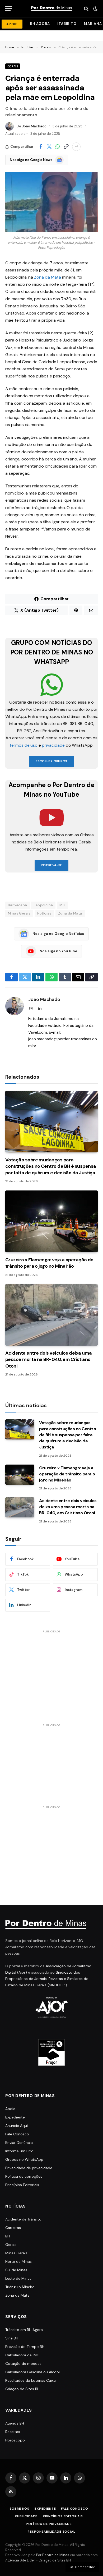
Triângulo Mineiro (20, 2287)
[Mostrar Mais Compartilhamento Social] (76, 147)
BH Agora (40, 24)
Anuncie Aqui (17, 2126)
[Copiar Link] (66, 147)
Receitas (13, 2432)
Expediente (15, 2117)
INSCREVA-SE (52, 865)
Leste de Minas (18, 2278)
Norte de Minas (18, 2261)
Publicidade (26, 2516)
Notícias (44, 913)
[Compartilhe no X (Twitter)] (49, 147)
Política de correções (24, 2176)
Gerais (13, 66)
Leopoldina (43, 905)
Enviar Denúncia (19, 2143)
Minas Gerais (19, 913)
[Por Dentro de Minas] (51, 9)
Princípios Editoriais (22, 2185)
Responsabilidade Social (51, 2532)
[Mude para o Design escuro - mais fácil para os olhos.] (95, 9)
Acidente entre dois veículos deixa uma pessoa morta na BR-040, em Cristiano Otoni (48, 1359)
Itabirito (67, 24)
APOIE (12, 24)
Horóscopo (15, 2440)
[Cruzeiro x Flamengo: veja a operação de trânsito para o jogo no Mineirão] (51, 1221)
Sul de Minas (16, 2270)
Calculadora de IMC (22, 2355)
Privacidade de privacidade (29, 2168)
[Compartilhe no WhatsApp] (58, 147)
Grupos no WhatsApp (24, 2159)
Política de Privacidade (49, 2524)
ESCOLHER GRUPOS (51, 761)
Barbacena (18, 905)
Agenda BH (15, 2423)
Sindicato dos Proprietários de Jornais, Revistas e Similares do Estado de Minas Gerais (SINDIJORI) (47, 1979)
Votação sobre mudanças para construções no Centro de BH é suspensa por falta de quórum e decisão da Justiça (51, 1166)
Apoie (10, 2109)
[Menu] (9, 9)
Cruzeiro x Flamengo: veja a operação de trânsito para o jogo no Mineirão (49, 1263)
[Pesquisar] (86, 9)
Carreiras (13, 2228)
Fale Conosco (17, 2134)
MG (62, 905)
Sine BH (12, 2338)
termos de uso (24, 745)
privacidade (53, 745)
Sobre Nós (19, 2509)
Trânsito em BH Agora (24, 2330)
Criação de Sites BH (22, 2389)
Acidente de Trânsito (23, 2219)
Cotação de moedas (23, 2363)
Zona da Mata (47, 277)
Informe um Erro (19, 2151)
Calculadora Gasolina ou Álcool (32, 2372)
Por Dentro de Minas (53, 2555)
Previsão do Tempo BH (25, 2347)
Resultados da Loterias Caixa (31, 2380)
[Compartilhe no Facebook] (41, 147)
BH (8, 2236)
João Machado (34, 126)
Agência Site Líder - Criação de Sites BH (38, 2560)
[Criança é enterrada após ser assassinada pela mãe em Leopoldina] (51, 202)
